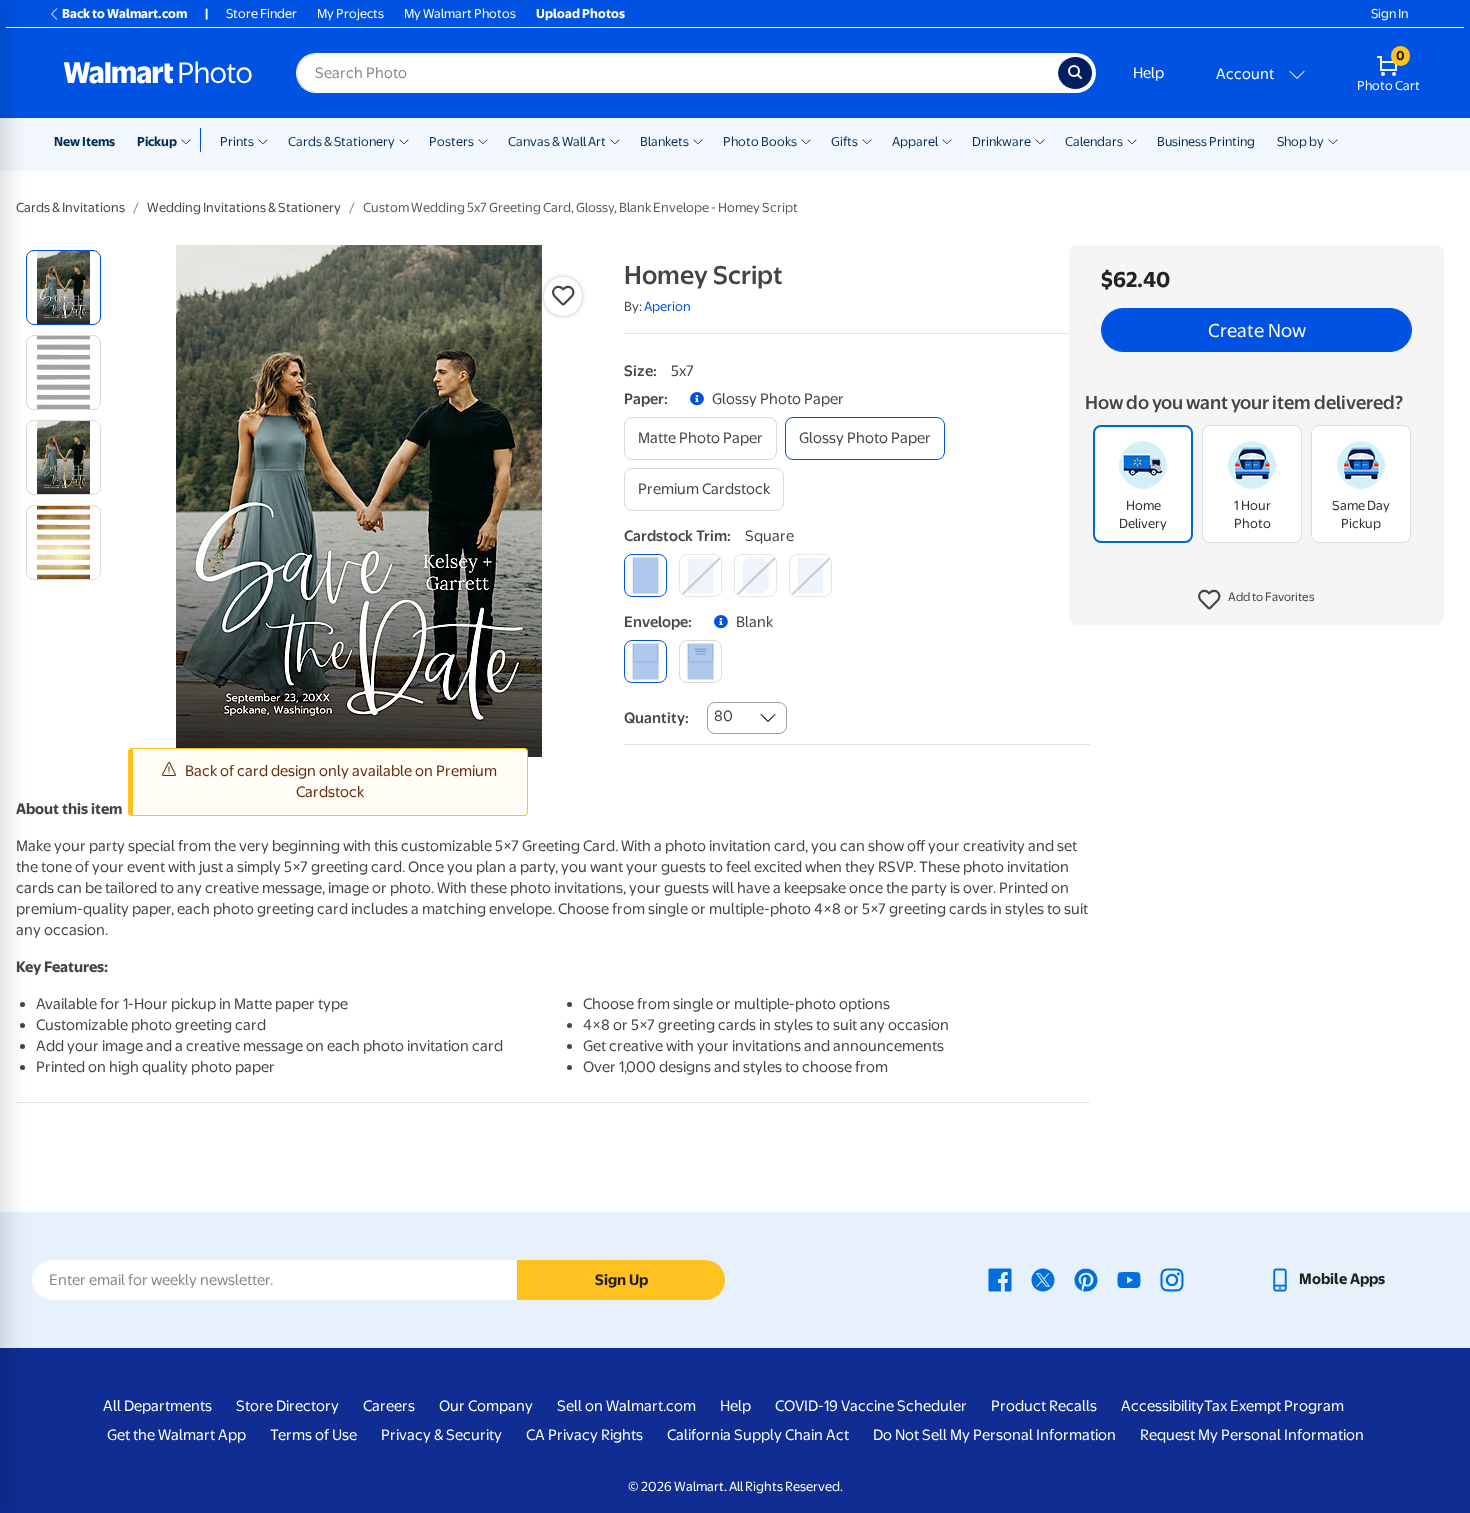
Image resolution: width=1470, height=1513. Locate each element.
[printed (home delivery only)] (700, 661)
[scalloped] (810, 575)
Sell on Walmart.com (626, 1406)
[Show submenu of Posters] (483, 140)
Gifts (844, 141)
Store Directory (287, 1406)
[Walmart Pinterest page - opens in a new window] (1086, 1279)
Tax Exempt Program (1274, 1406)
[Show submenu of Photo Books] (806, 140)
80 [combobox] (723, 716)
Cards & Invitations (70, 207)
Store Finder (261, 13)
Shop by (1300, 141)
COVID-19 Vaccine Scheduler (871, 1406)
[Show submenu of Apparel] (947, 140)
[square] (645, 575)
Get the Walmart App (176, 1435)
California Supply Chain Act (758, 1435)
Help (1148, 73)
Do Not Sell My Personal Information (994, 1435)
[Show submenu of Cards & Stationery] (404, 140)
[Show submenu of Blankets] (698, 140)
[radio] (63, 287)
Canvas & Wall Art (557, 141)
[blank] (645, 661)
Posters (451, 141)
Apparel (915, 141)
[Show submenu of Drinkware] (1040, 140)
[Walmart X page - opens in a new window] (1043, 1279)
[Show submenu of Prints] (263, 140)
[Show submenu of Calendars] (1132, 140)
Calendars (1094, 141)
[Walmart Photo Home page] (158, 73)
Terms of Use (313, 1435)
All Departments (157, 1406)
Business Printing (1206, 141)
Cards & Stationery (341, 141)
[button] (1256, 600)
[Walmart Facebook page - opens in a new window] (1000, 1279)
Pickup (157, 141)
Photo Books (760, 141)
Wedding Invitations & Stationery (244, 207)
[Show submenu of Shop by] (1333, 140)
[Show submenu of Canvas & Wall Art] (615, 140)
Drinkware (1001, 141)
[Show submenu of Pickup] (190, 140)
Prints (237, 141)
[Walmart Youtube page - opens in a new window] (1129, 1279)
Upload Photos (580, 13)
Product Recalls (1044, 1406)
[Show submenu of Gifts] (867, 140)
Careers (389, 1406)
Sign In (1389, 13)
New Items (84, 141)
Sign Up (621, 1280)
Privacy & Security (441, 1435)
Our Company (486, 1406)
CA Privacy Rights (584, 1435)
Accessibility (1162, 1406)
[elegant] (755, 575)
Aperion (667, 306)
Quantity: (656, 718)
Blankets (664, 141)
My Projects (350, 13)
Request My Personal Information (1252, 1435)
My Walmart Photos (460, 13)
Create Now (1257, 330)
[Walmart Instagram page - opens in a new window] (1172, 1279)
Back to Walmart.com (124, 13)
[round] (700, 575)
